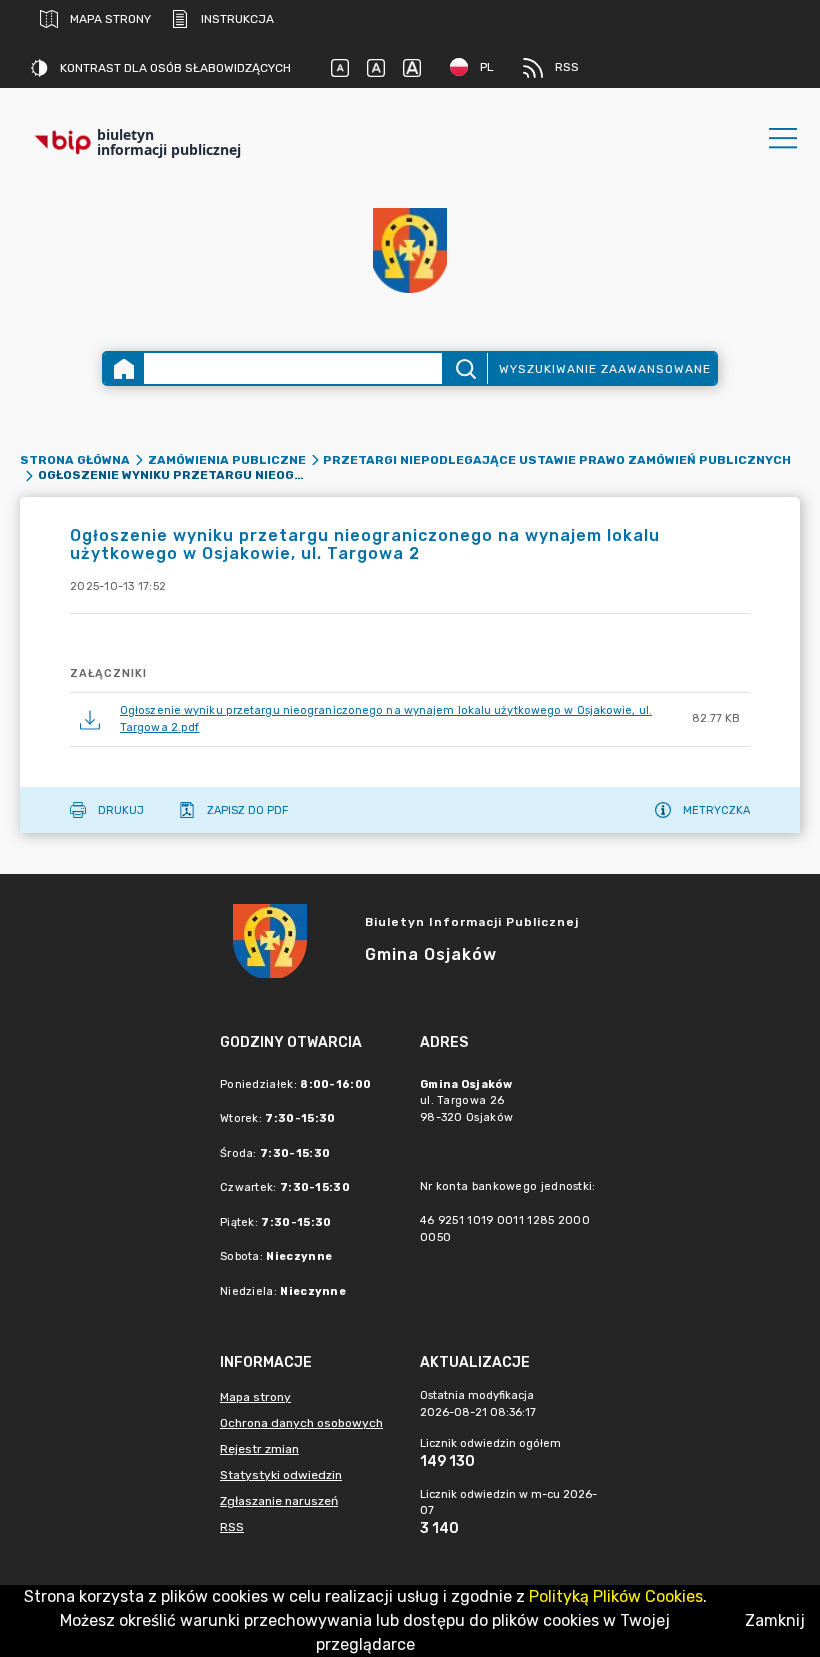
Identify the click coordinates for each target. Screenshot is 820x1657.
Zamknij (775, 1620)
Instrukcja (237, 19)
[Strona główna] (124, 368)
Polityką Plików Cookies (616, 1596)
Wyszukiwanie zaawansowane (605, 369)
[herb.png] (410, 250)
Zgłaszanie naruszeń (279, 1501)
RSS (567, 67)
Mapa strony (110, 19)
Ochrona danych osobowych (301, 1423)
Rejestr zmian (259, 1449)
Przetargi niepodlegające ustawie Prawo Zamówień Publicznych (557, 460)
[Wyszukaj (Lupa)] (464, 368)
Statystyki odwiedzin (281, 1475)
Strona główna (75, 460)
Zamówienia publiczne (227, 460)
